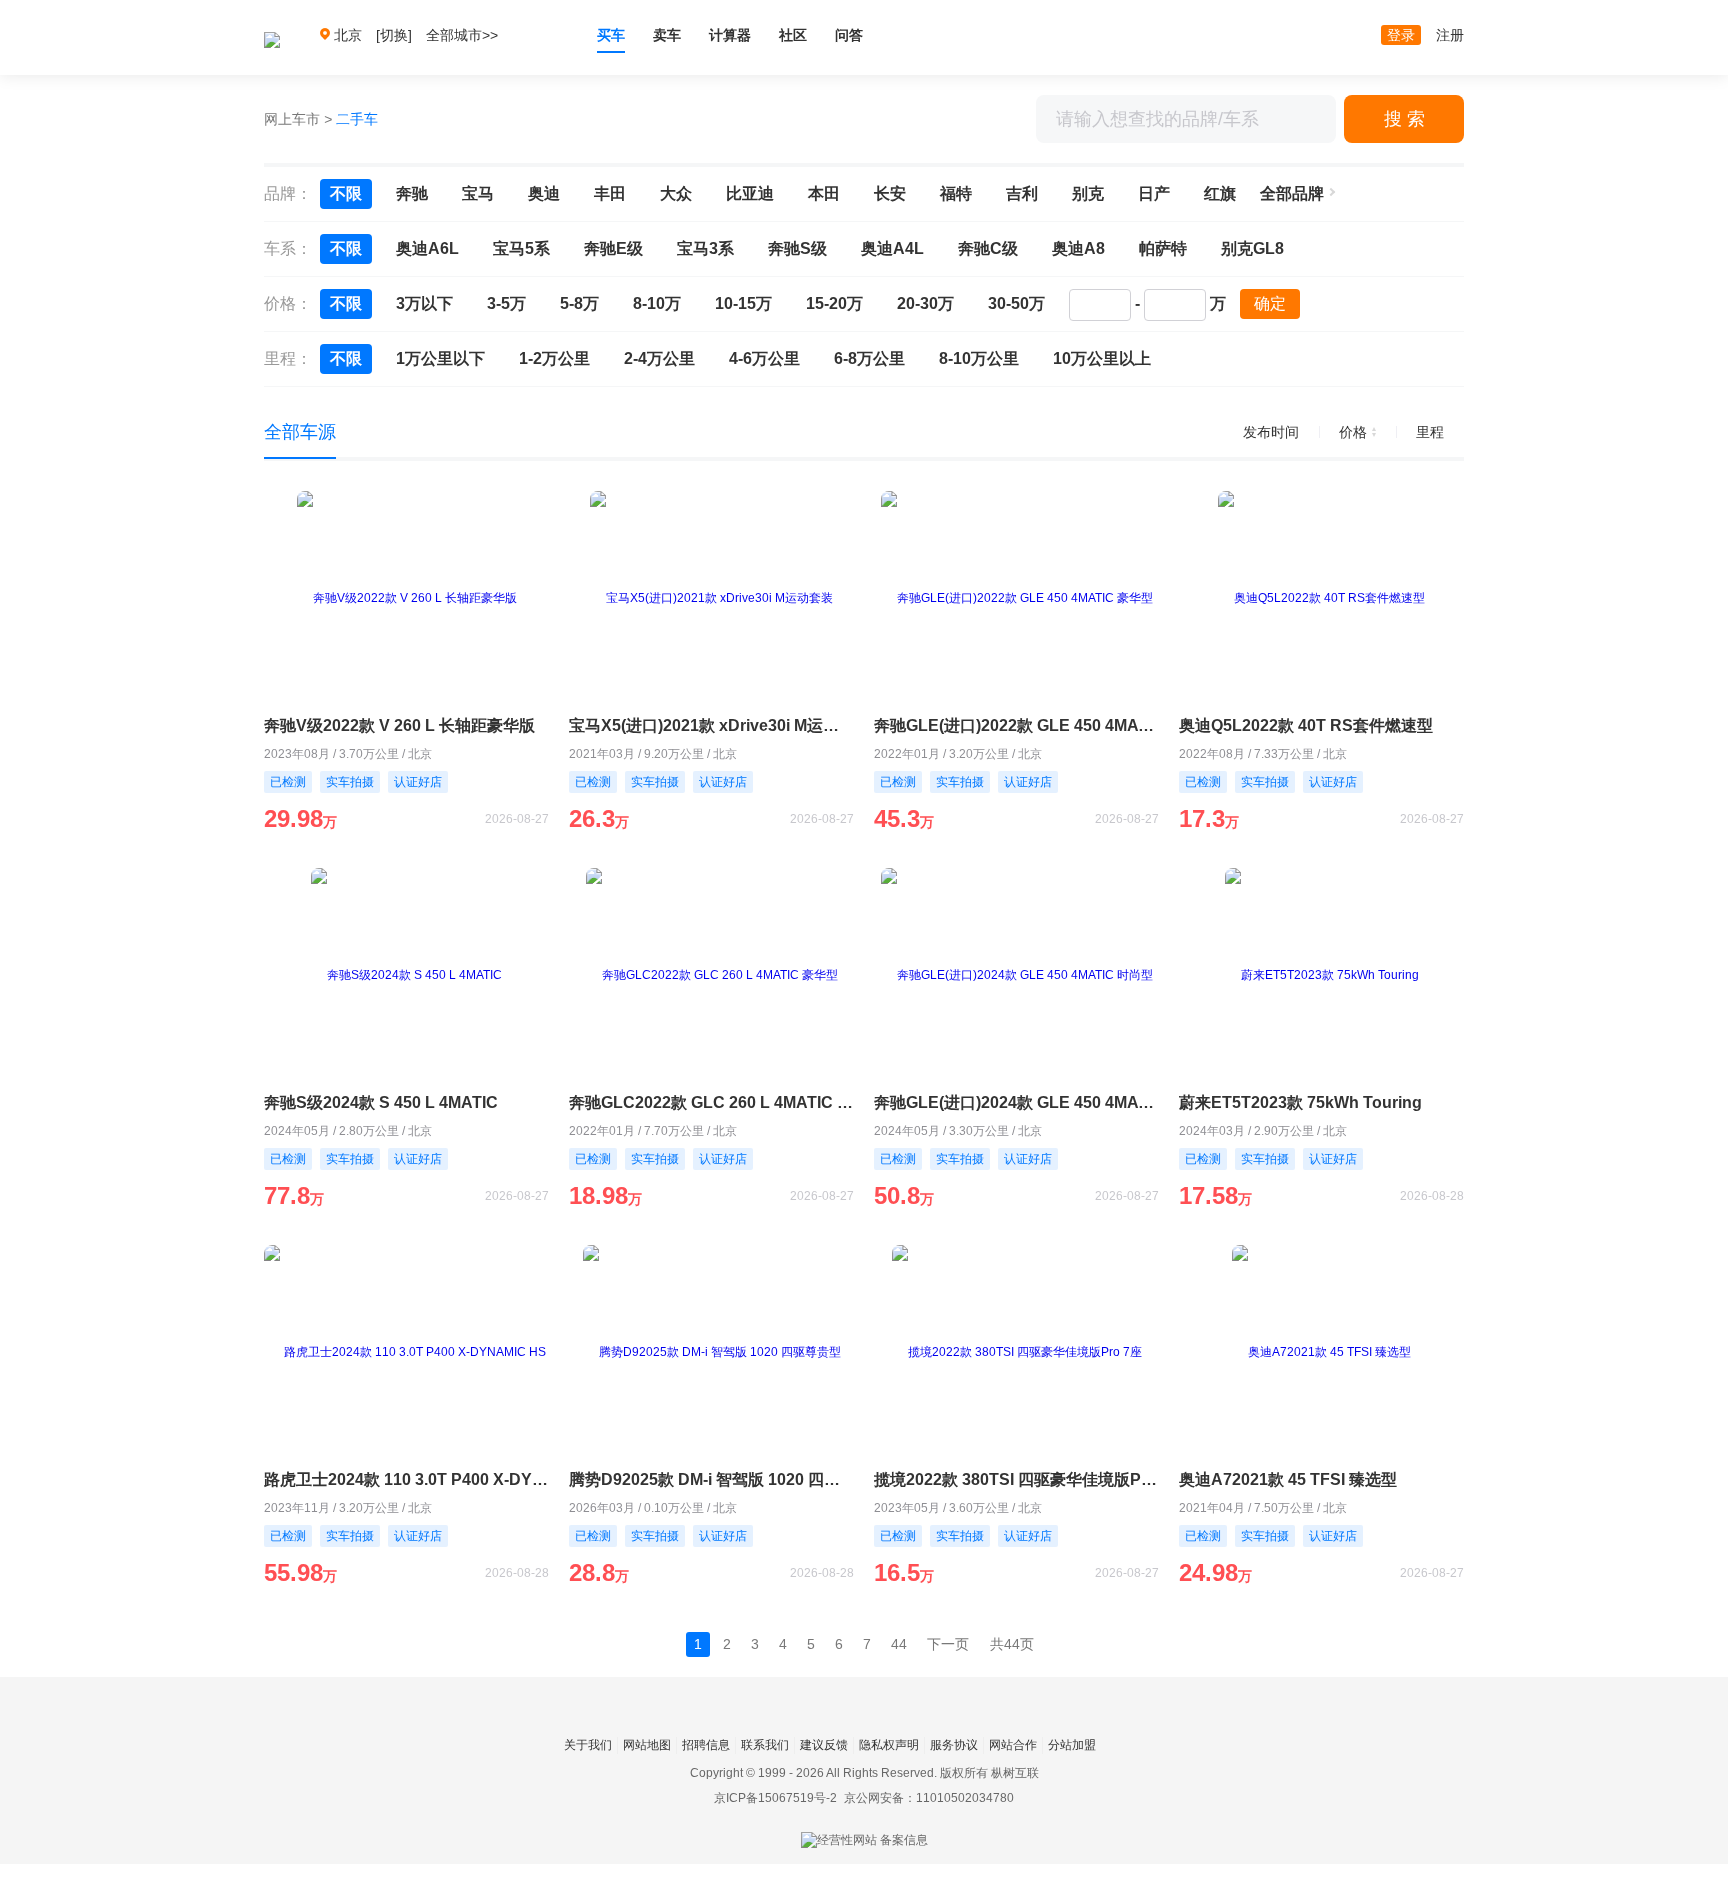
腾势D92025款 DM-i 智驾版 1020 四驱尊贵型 (711, 1479)
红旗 (1220, 193)
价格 (1353, 432)
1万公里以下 (440, 358)
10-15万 (743, 303)
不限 (346, 193)
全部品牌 (1292, 193)
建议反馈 (824, 1745)
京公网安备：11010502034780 (929, 1798)
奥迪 (544, 193)
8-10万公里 (979, 358)
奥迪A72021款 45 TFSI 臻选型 (1288, 1479)
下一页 (948, 1644)
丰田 (610, 193)
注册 (1450, 35)
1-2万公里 (554, 358)
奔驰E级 (613, 248)
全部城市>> (462, 35)
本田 (824, 193)
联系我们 (765, 1745)
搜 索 (1404, 119)
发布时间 (1271, 432)
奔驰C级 (988, 248)
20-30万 (925, 303)
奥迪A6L (427, 248)
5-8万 (579, 303)
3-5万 (506, 303)
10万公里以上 (1102, 358)
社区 (793, 35)
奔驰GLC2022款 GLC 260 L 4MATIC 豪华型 (711, 1102)
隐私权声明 (889, 1745)
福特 (956, 193)
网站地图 (647, 1745)
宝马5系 (521, 248)
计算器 (730, 35)
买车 (611, 35)
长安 (890, 193)
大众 (676, 193)
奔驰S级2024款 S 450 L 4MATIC (381, 1102)
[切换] (394, 35)
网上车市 (292, 119)
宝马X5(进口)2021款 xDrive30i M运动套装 (711, 725)
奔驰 (412, 193)
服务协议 (954, 1745)
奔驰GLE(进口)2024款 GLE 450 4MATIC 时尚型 (1016, 1102)
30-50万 (1016, 303)
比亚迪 (750, 193)
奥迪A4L (892, 248)
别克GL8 (1252, 248)
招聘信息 (706, 1745)
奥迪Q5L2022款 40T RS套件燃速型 (1306, 725)
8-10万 (657, 303)
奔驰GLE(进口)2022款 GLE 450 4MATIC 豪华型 (1016, 725)
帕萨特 (1163, 248)
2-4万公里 (659, 358)
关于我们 (588, 1745)
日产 (1154, 193)
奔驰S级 (797, 248)
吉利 (1022, 193)
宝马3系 (705, 248)
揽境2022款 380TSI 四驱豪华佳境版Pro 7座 (1016, 1479)
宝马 (478, 193)
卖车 (667, 35)
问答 (849, 35)
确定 (1270, 303)
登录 (1401, 35)
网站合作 (1013, 1745)
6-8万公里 (869, 358)
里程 (1430, 432)
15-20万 (834, 303)
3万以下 (424, 303)
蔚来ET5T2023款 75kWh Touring (1300, 1102)
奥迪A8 (1078, 248)
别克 (1088, 193)
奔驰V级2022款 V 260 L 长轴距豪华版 (399, 725)
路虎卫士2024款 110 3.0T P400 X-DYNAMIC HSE (406, 1479)
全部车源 (300, 432)
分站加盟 (1072, 1745)
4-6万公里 (764, 358)
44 (899, 1644)
